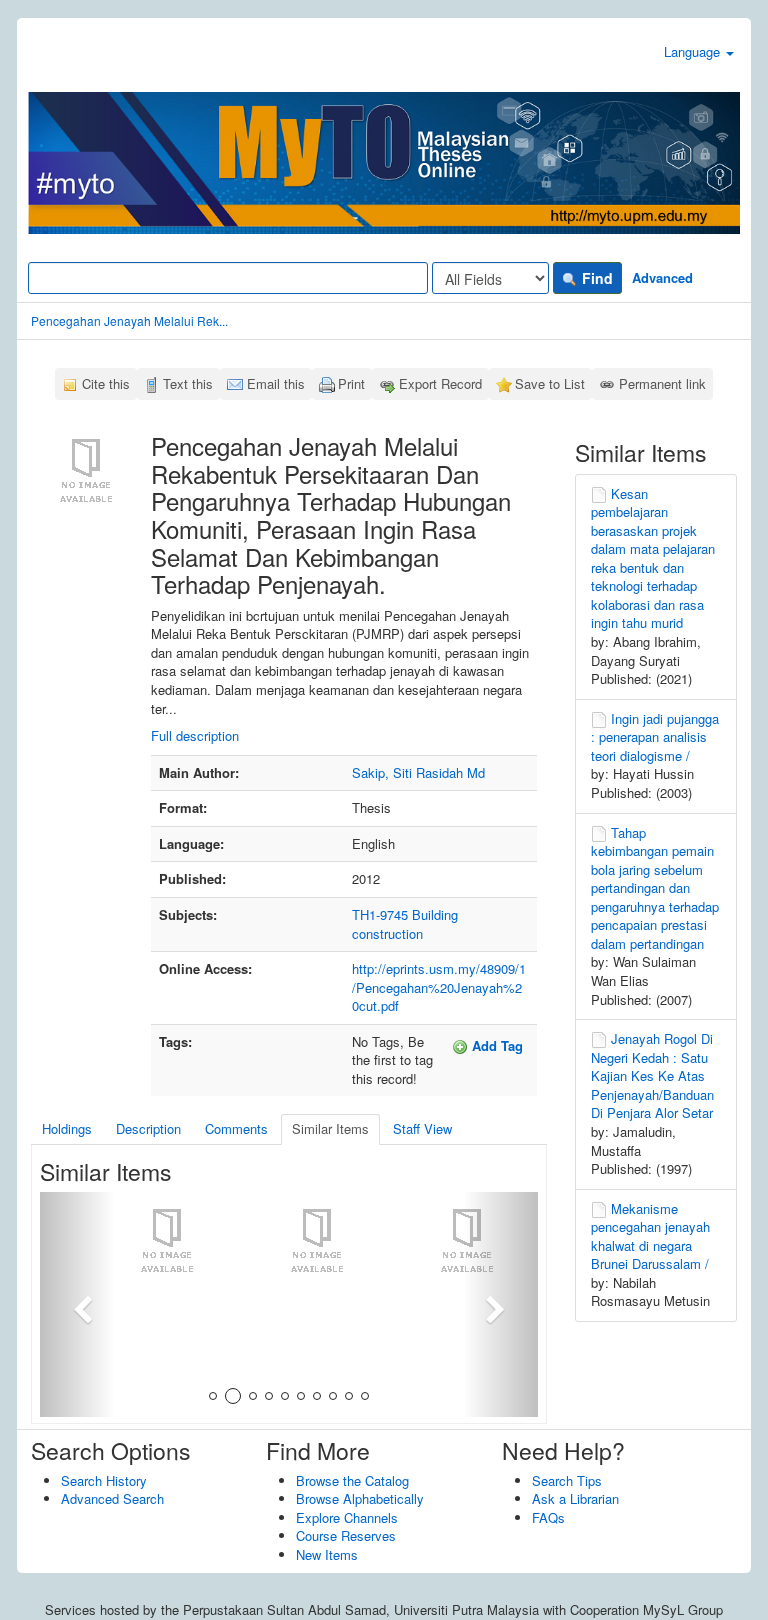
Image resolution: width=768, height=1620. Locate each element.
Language (694, 51)
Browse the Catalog (352, 1480)
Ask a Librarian (575, 1498)
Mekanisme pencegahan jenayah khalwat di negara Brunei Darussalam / (650, 1236)
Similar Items (330, 1128)
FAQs (548, 1517)
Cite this (106, 383)
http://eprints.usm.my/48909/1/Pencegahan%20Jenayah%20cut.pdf (439, 987)
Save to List (550, 383)
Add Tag (495, 1045)
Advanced (662, 277)
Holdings (67, 1128)
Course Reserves (346, 1535)
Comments (236, 1128)
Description (148, 1128)
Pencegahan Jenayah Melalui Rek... (129, 320)
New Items (327, 1554)
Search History (104, 1480)
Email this (276, 383)
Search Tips (567, 1480)
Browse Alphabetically (360, 1498)
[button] (77, 1304)
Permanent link (662, 383)
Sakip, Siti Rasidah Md (418, 772)
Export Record (440, 383)
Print (351, 383)
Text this (188, 383)
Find (595, 278)
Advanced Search (112, 1498)
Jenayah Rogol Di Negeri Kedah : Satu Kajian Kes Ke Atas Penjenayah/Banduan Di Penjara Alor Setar (652, 1075)
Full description (195, 735)
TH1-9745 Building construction (405, 924)
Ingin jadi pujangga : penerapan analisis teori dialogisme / (655, 737)
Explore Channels (347, 1517)
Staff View (422, 1128)
